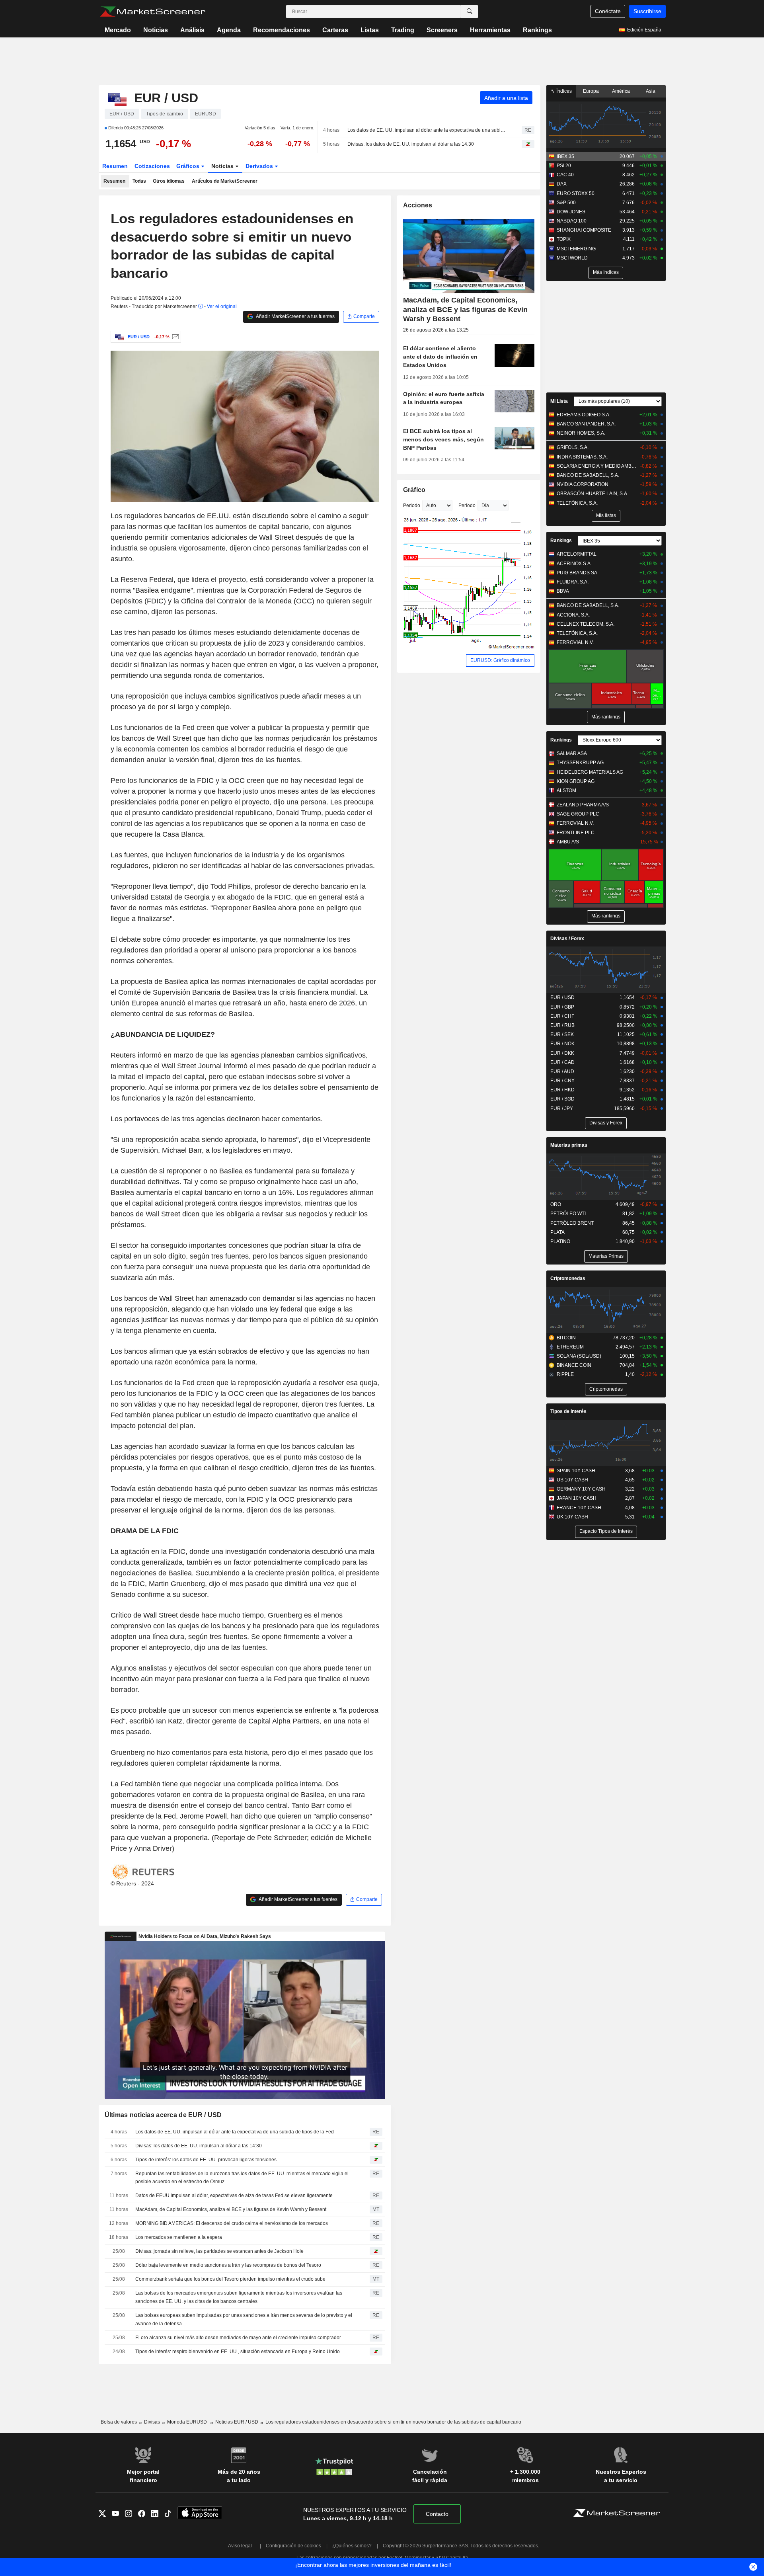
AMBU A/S (568, 842)
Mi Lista (559, 401)
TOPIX (564, 239)
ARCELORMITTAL (577, 554)
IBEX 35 (565, 156)
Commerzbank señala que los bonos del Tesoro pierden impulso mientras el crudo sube (230, 2279)
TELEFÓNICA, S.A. (577, 503)
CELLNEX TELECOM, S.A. (586, 624)
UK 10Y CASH (572, 1517)
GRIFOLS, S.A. (573, 447)
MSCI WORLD (572, 258)
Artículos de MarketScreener (225, 181)
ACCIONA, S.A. (573, 615)
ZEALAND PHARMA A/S (583, 805)
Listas (370, 30)
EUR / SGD (562, 1099)
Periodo (412, 505)
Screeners (442, 30)
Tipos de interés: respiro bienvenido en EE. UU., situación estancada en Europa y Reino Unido (238, 2352)
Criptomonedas (568, 1278)
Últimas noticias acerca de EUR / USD (163, 2115)
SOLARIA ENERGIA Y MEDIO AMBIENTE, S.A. (597, 466)
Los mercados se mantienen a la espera (179, 2237)
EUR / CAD (562, 1062)
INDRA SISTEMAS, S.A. (582, 457)
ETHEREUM (570, 1347)
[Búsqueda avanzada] (470, 12)
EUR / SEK (562, 1034)
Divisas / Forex (567, 939)
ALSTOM (566, 790)
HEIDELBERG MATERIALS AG (590, 772)
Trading (403, 30)
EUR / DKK (562, 1053)
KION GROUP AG (576, 781)
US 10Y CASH (572, 1480)
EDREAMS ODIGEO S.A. (584, 415)
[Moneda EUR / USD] (174, 337)
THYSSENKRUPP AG (580, 763)
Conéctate (608, 11)
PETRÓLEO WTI (568, 1214)
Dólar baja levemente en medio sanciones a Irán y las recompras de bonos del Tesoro (228, 2265)
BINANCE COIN (574, 1365)
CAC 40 (565, 175)
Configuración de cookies (293, 2546)
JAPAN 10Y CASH (577, 1498)
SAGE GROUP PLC (578, 814)
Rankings (537, 30)
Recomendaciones (282, 30)
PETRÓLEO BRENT (572, 1223)
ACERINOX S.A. (574, 564)
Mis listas (606, 515)
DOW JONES (571, 212)
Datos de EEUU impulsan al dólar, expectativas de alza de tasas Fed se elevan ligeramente (234, 2195)
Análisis (192, 30)
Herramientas (490, 30)
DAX (562, 184)
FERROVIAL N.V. (575, 642)
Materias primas (569, 1145)
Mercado (118, 30)
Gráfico (414, 490)
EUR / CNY (562, 1081)
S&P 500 (566, 203)
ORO (556, 1204)
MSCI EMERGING (576, 249)
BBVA (563, 591)
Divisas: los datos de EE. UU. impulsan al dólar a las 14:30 (411, 144)
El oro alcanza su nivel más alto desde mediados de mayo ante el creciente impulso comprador (238, 2338)
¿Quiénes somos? (352, 2546)
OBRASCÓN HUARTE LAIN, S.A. (592, 494)
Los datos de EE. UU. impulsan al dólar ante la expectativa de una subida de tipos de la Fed (428, 130)
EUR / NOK (562, 1044)
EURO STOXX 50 (576, 193)
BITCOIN (566, 1338)
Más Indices (606, 272)
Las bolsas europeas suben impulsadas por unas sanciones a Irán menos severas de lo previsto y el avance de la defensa (244, 2319)
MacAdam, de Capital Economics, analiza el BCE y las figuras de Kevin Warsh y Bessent (231, 2209)
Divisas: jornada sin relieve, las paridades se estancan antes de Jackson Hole (219, 2251)
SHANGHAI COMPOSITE (584, 230)
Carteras (335, 30)
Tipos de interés (568, 1411)
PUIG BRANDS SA (577, 573)
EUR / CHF (562, 1016)
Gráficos (189, 166)
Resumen (115, 166)
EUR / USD (562, 997)
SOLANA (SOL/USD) (579, 1356)
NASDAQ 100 (572, 221)
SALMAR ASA (572, 753)
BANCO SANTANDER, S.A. (586, 424)
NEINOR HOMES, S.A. (581, 433)
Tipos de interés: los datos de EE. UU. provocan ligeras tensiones (206, 2160)
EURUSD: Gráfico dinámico (500, 660)
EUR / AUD (562, 1071)
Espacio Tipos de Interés (606, 1531)
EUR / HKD (562, 1090)
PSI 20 (564, 166)
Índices (563, 91)
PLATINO (560, 1241)
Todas (139, 181)
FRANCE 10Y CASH (579, 1508)
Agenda (229, 30)
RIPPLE (565, 1374)
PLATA (557, 1232)
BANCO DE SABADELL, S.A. (588, 475)
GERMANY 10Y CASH (581, 1489)
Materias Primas (606, 1256)
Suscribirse (647, 11)
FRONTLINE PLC (576, 833)
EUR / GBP (562, 1007)
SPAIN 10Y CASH (576, 1471)
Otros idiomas (169, 181)
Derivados (260, 166)
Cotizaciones (152, 166)
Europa (591, 91)
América (621, 91)
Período (467, 505)
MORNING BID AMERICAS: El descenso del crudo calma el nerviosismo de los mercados (232, 2223)
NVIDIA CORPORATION (583, 484)
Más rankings (606, 717)
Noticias (156, 30)
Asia (651, 91)
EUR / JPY (562, 1108)
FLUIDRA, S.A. (573, 582)
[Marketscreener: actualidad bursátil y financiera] (153, 12)
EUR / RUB (562, 1025)
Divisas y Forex (606, 1123)
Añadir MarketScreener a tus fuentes (295, 316)
